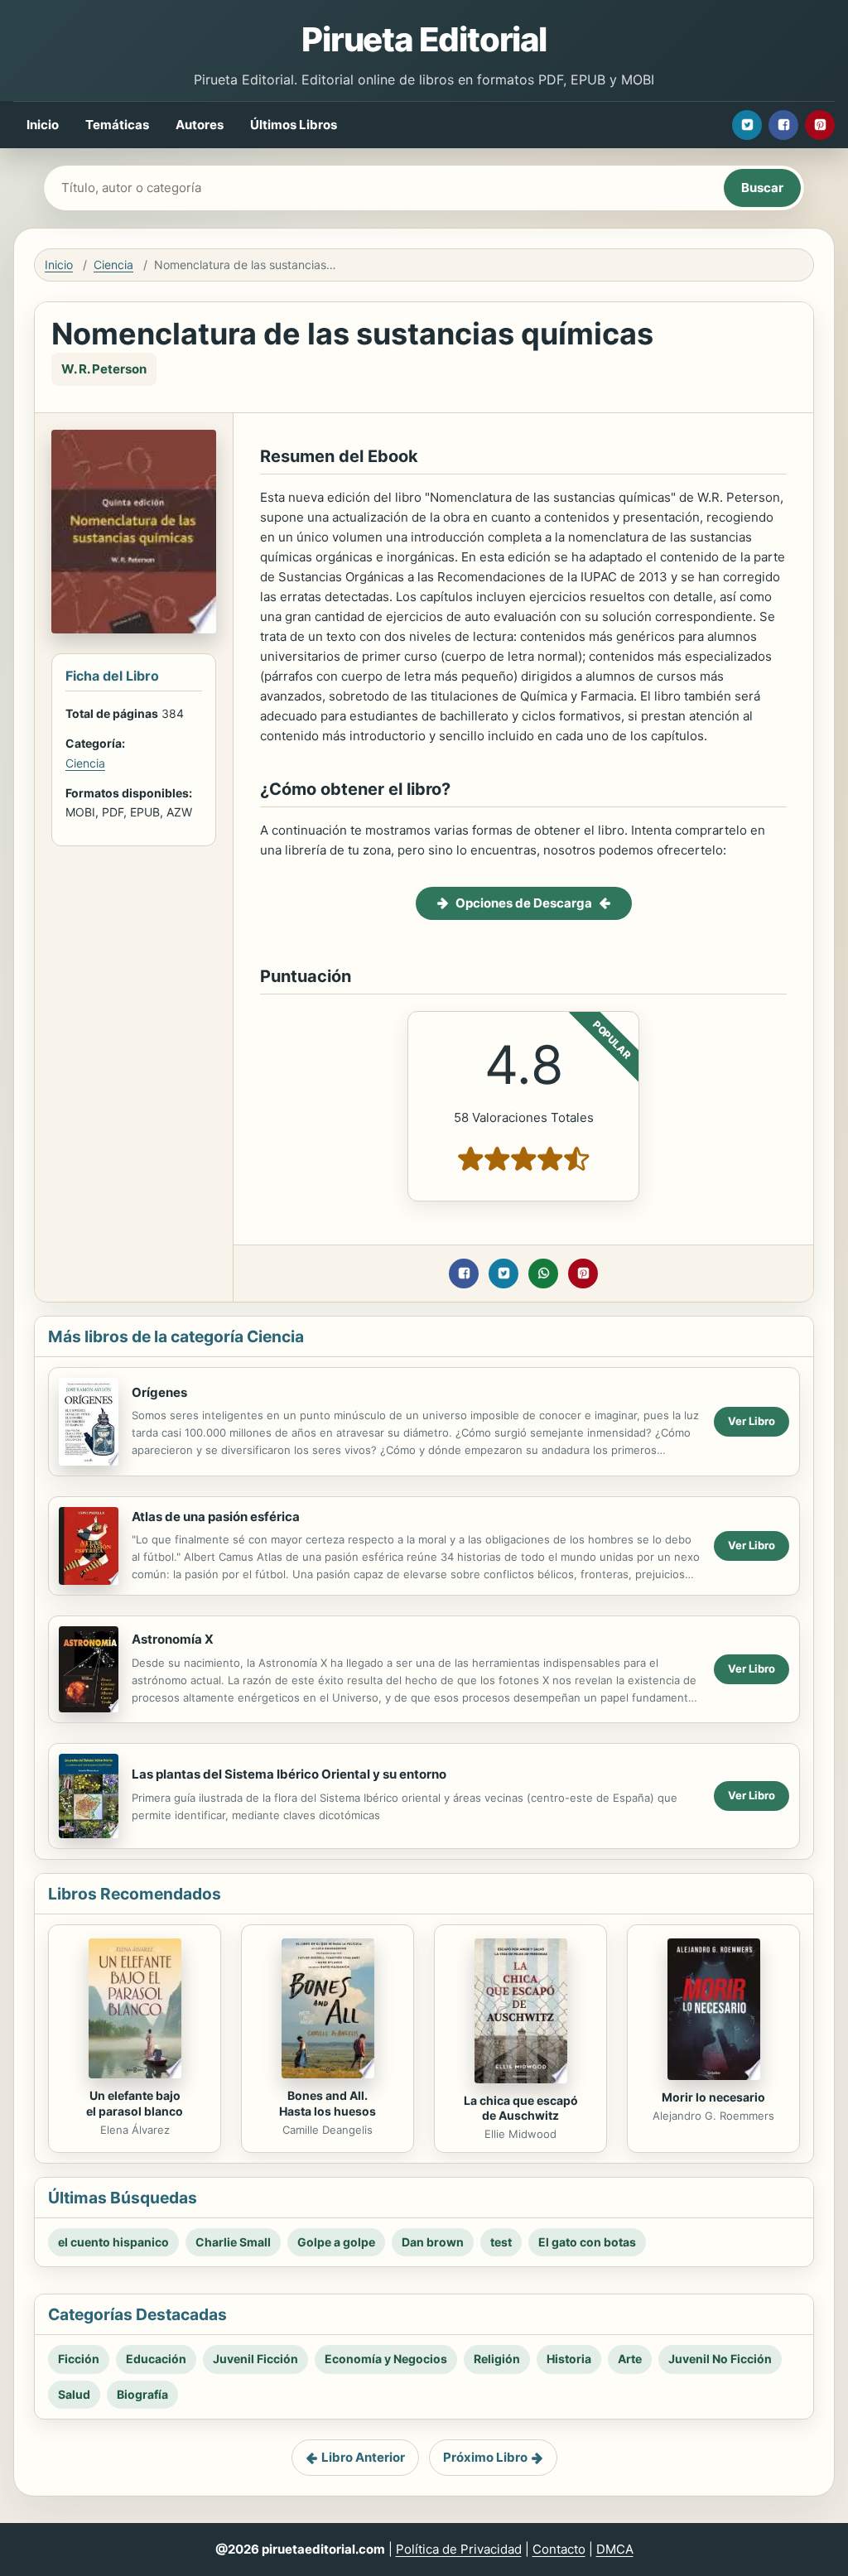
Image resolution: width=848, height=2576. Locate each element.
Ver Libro (752, 1421)
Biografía (142, 2394)
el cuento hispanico (113, 2242)
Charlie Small (233, 2242)
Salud (74, 2394)
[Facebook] (783, 125)
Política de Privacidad (459, 2549)
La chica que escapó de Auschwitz (521, 2108)
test (501, 2242)
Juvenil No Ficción (720, 2359)
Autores (200, 125)
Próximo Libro (485, 2457)
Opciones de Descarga (524, 903)
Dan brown (433, 2242)
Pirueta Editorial (424, 39)
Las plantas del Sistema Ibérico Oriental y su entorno (289, 1774)
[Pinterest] (820, 125)
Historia (569, 2359)
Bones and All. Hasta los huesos (328, 2103)
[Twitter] (747, 125)
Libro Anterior (363, 2457)
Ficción (79, 2359)
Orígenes (159, 1392)
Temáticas (117, 125)
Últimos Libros (294, 125)
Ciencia (113, 265)
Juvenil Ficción (255, 2359)
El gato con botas (587, 2242)
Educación (156, 2359)
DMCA (615, 2549)
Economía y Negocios (386, 2359)
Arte (630, 2359)
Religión (497, 2359)
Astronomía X (173, 1639)
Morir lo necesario (713, 2097)
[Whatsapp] (543, 1274)
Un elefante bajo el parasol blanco (135, 2103)
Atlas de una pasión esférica (216, 1517)
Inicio (43, 125)
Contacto (559, 2549)
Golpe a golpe (336, 2242)
